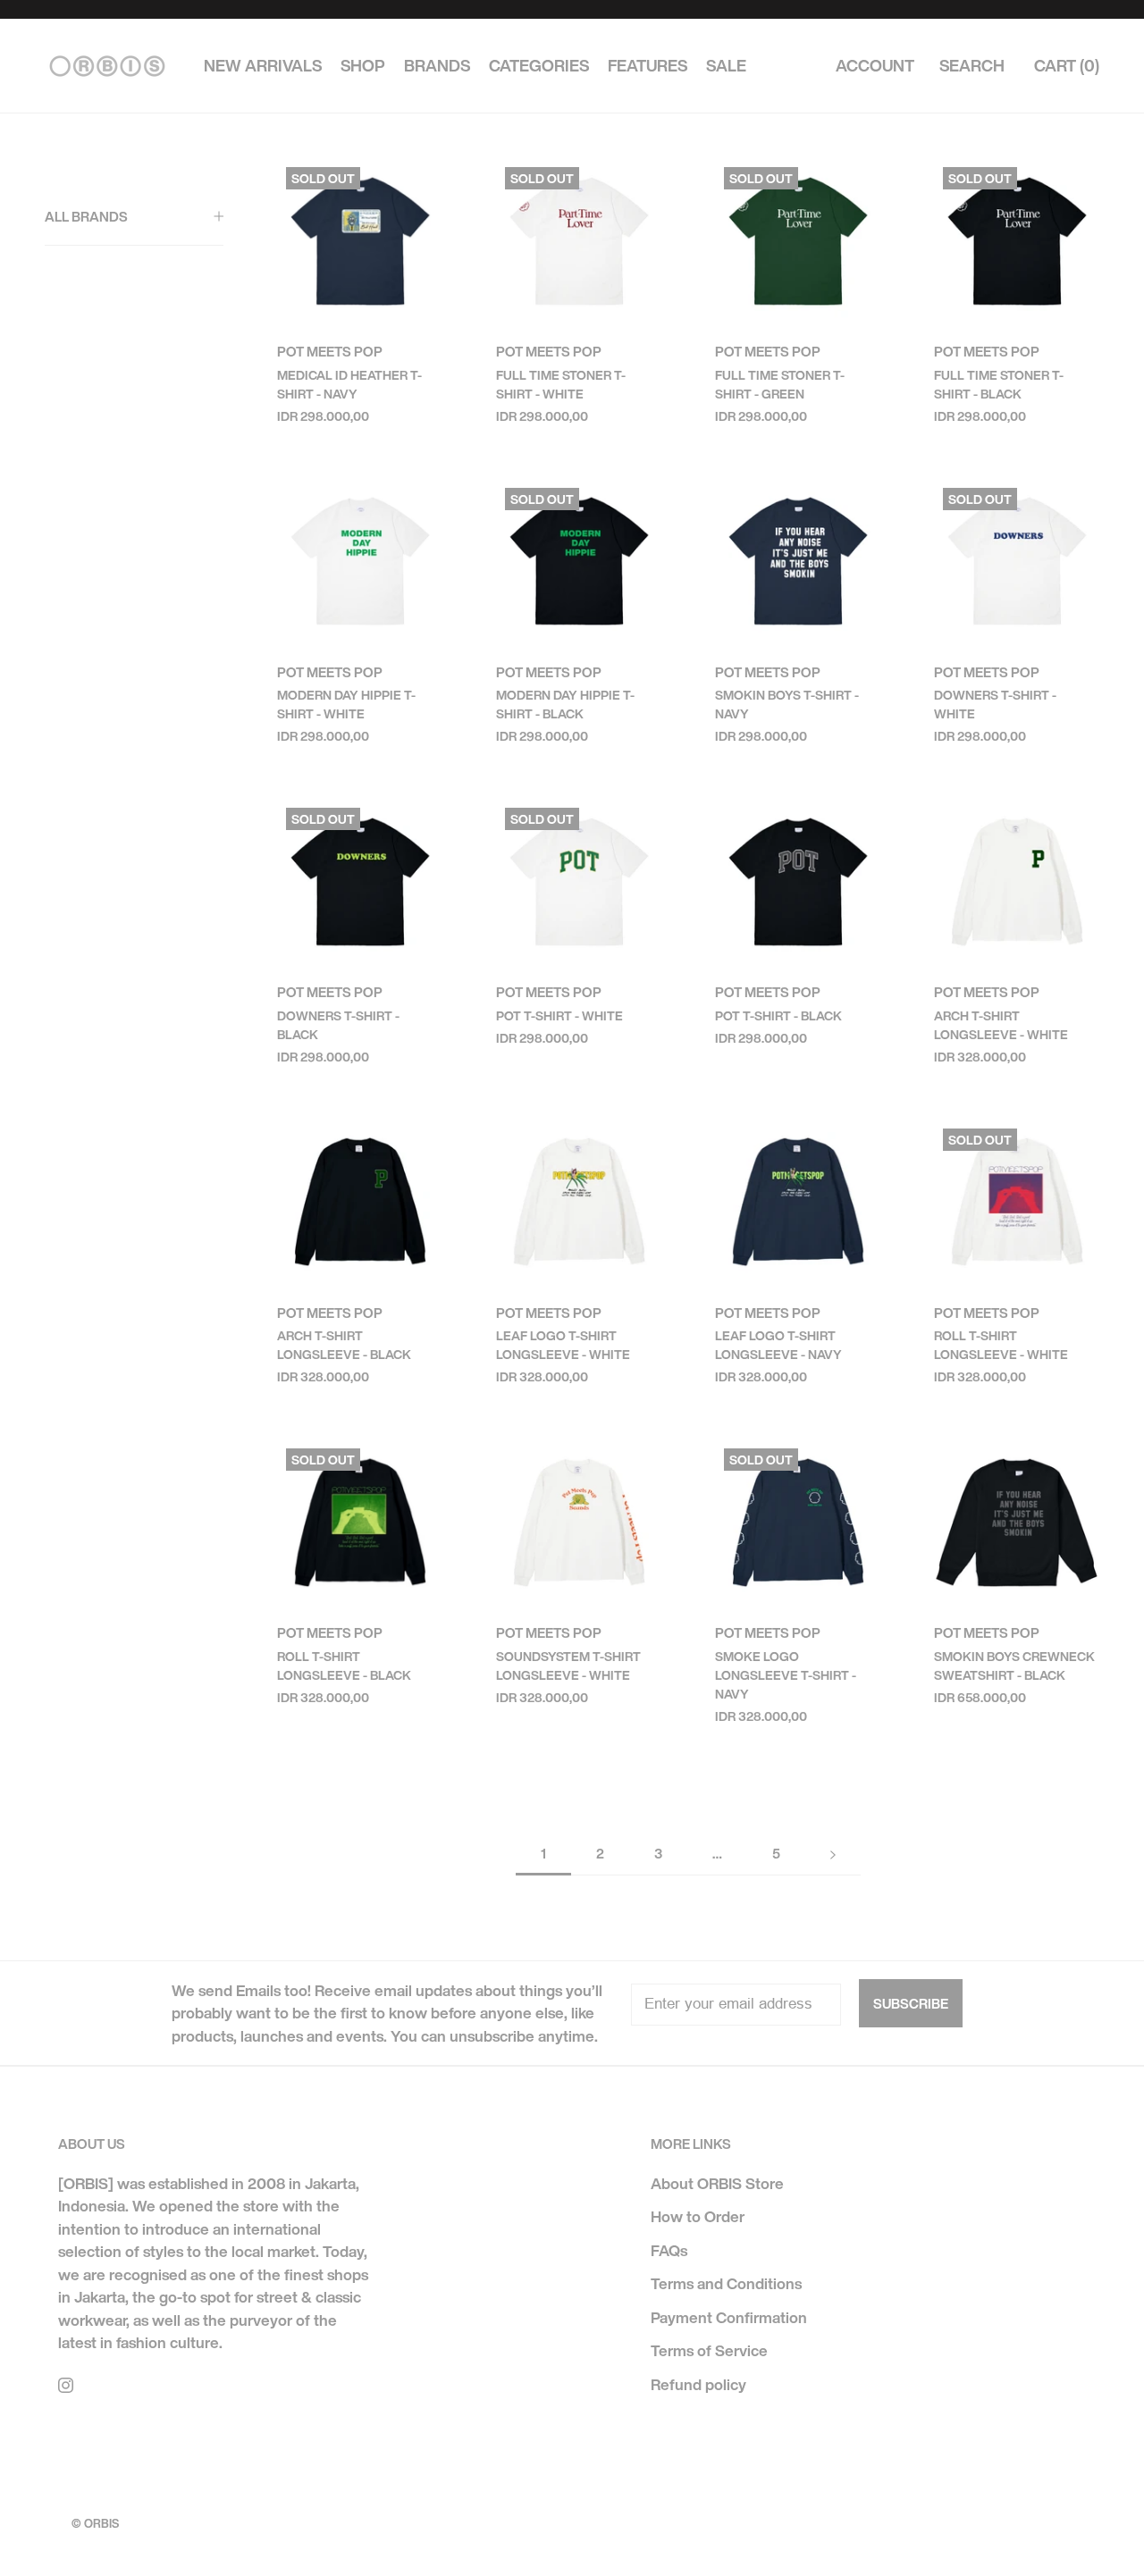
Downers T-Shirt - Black (338, 1025)
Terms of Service (709, 2350)
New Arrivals (263, 66)
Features (648, 66)
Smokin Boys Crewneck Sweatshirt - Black (1014, 1666)
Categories (539, 66)
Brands (437, 66)
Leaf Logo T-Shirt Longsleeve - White (563, 1345)
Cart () (1067, 66)
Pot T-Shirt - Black (778, 1015)
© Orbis (95, 2524)
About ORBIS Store (717, 2183)
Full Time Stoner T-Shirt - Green (780, 384)
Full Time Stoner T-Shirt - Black (999, 384)
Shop (363, 66)
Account (875, 66)
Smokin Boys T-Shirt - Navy (787, 704)
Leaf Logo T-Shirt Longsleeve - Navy (778, 1345)
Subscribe (911, 2003)
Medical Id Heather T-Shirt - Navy (349, 384)
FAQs (669, 2250)
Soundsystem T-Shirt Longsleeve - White (568, 1666)
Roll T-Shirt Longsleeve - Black (344, 1666)
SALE (726, 66)
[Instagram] (66, 2384)
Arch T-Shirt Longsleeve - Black (344, 1345)
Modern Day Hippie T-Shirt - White (346, 704)
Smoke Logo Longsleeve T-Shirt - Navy (786, 1675)
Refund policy (698, 2384)
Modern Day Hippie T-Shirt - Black (565, 704)
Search (972, 66)
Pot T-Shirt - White (559, 1015)
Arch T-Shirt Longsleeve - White (1001, 1025)
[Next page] (833, 1854)
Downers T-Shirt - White (995, 704)
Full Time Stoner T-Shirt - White (561, 384)
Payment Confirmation (729, 2317)
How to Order (698, 2216)
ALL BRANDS (86, 216)
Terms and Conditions (726, 2283)
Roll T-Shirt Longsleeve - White (1001, 1345)
